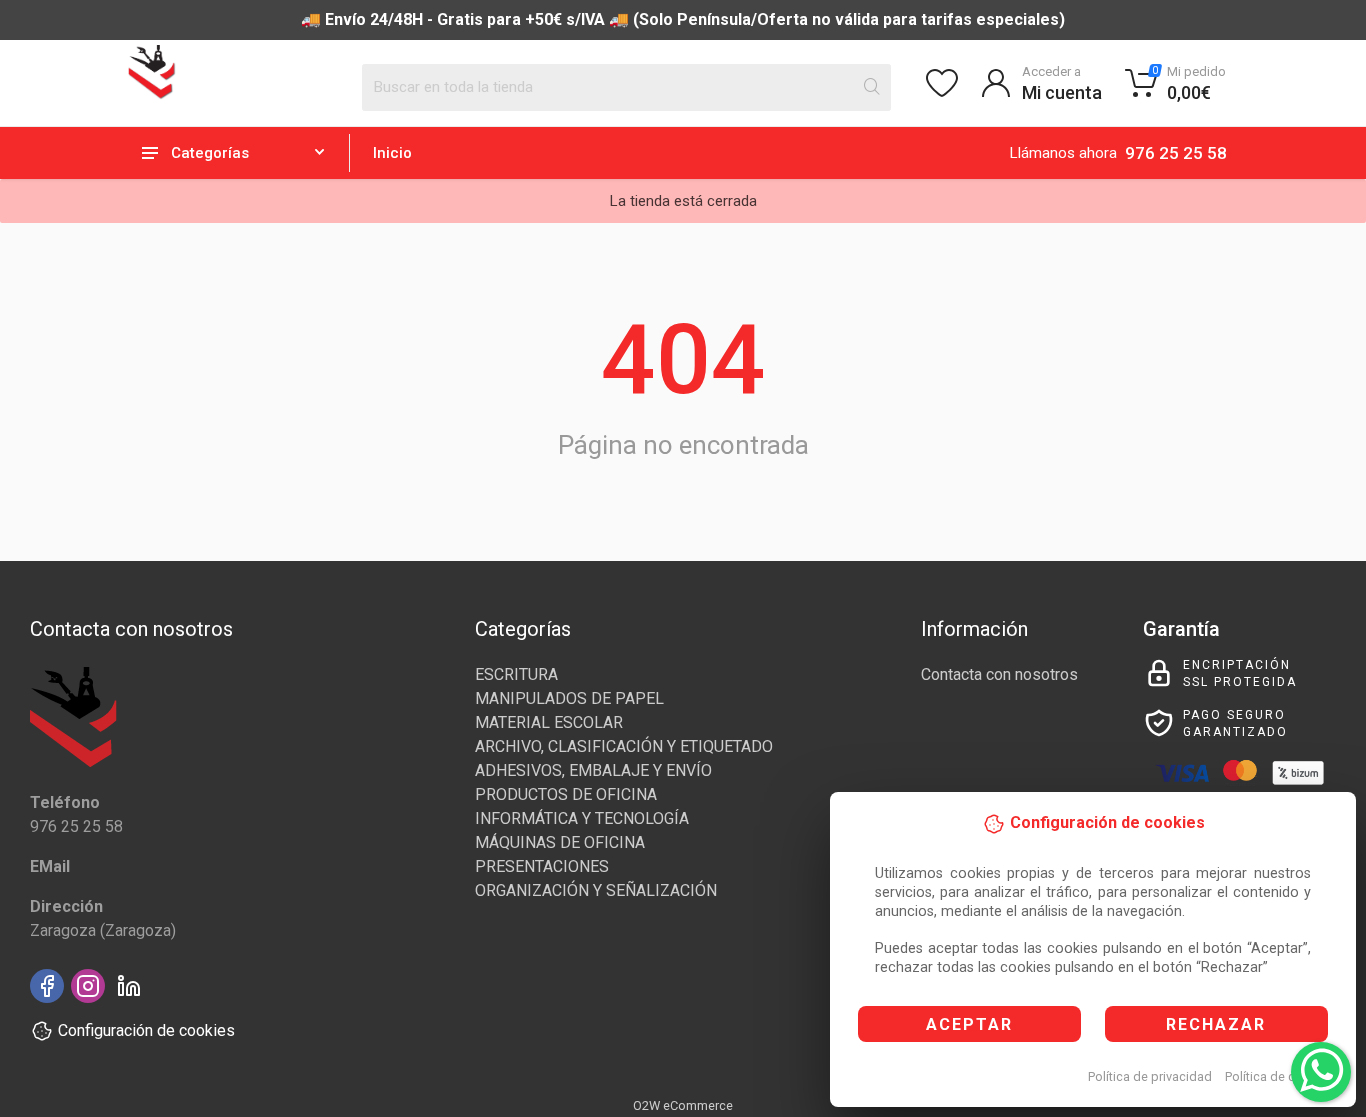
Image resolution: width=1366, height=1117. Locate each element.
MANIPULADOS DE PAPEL (569, 698)
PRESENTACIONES (542, 866)
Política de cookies (1279, 1076)
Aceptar (969, 1024)
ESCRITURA (516, 674)
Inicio (392, 153)
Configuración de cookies (146, 1030)
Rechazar (1216, 1024)
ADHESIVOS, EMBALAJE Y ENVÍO (593, 770)
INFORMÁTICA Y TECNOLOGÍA (582, 818)
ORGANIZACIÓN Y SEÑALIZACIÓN (596, 890)
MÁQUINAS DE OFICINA (560, 842)
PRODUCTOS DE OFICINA (566, 794)
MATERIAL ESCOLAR (549, 722)
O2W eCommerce (683, 1105)
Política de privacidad (1150, 1076)
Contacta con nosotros (999, 674)
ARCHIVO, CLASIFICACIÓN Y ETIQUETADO (624, 746)
